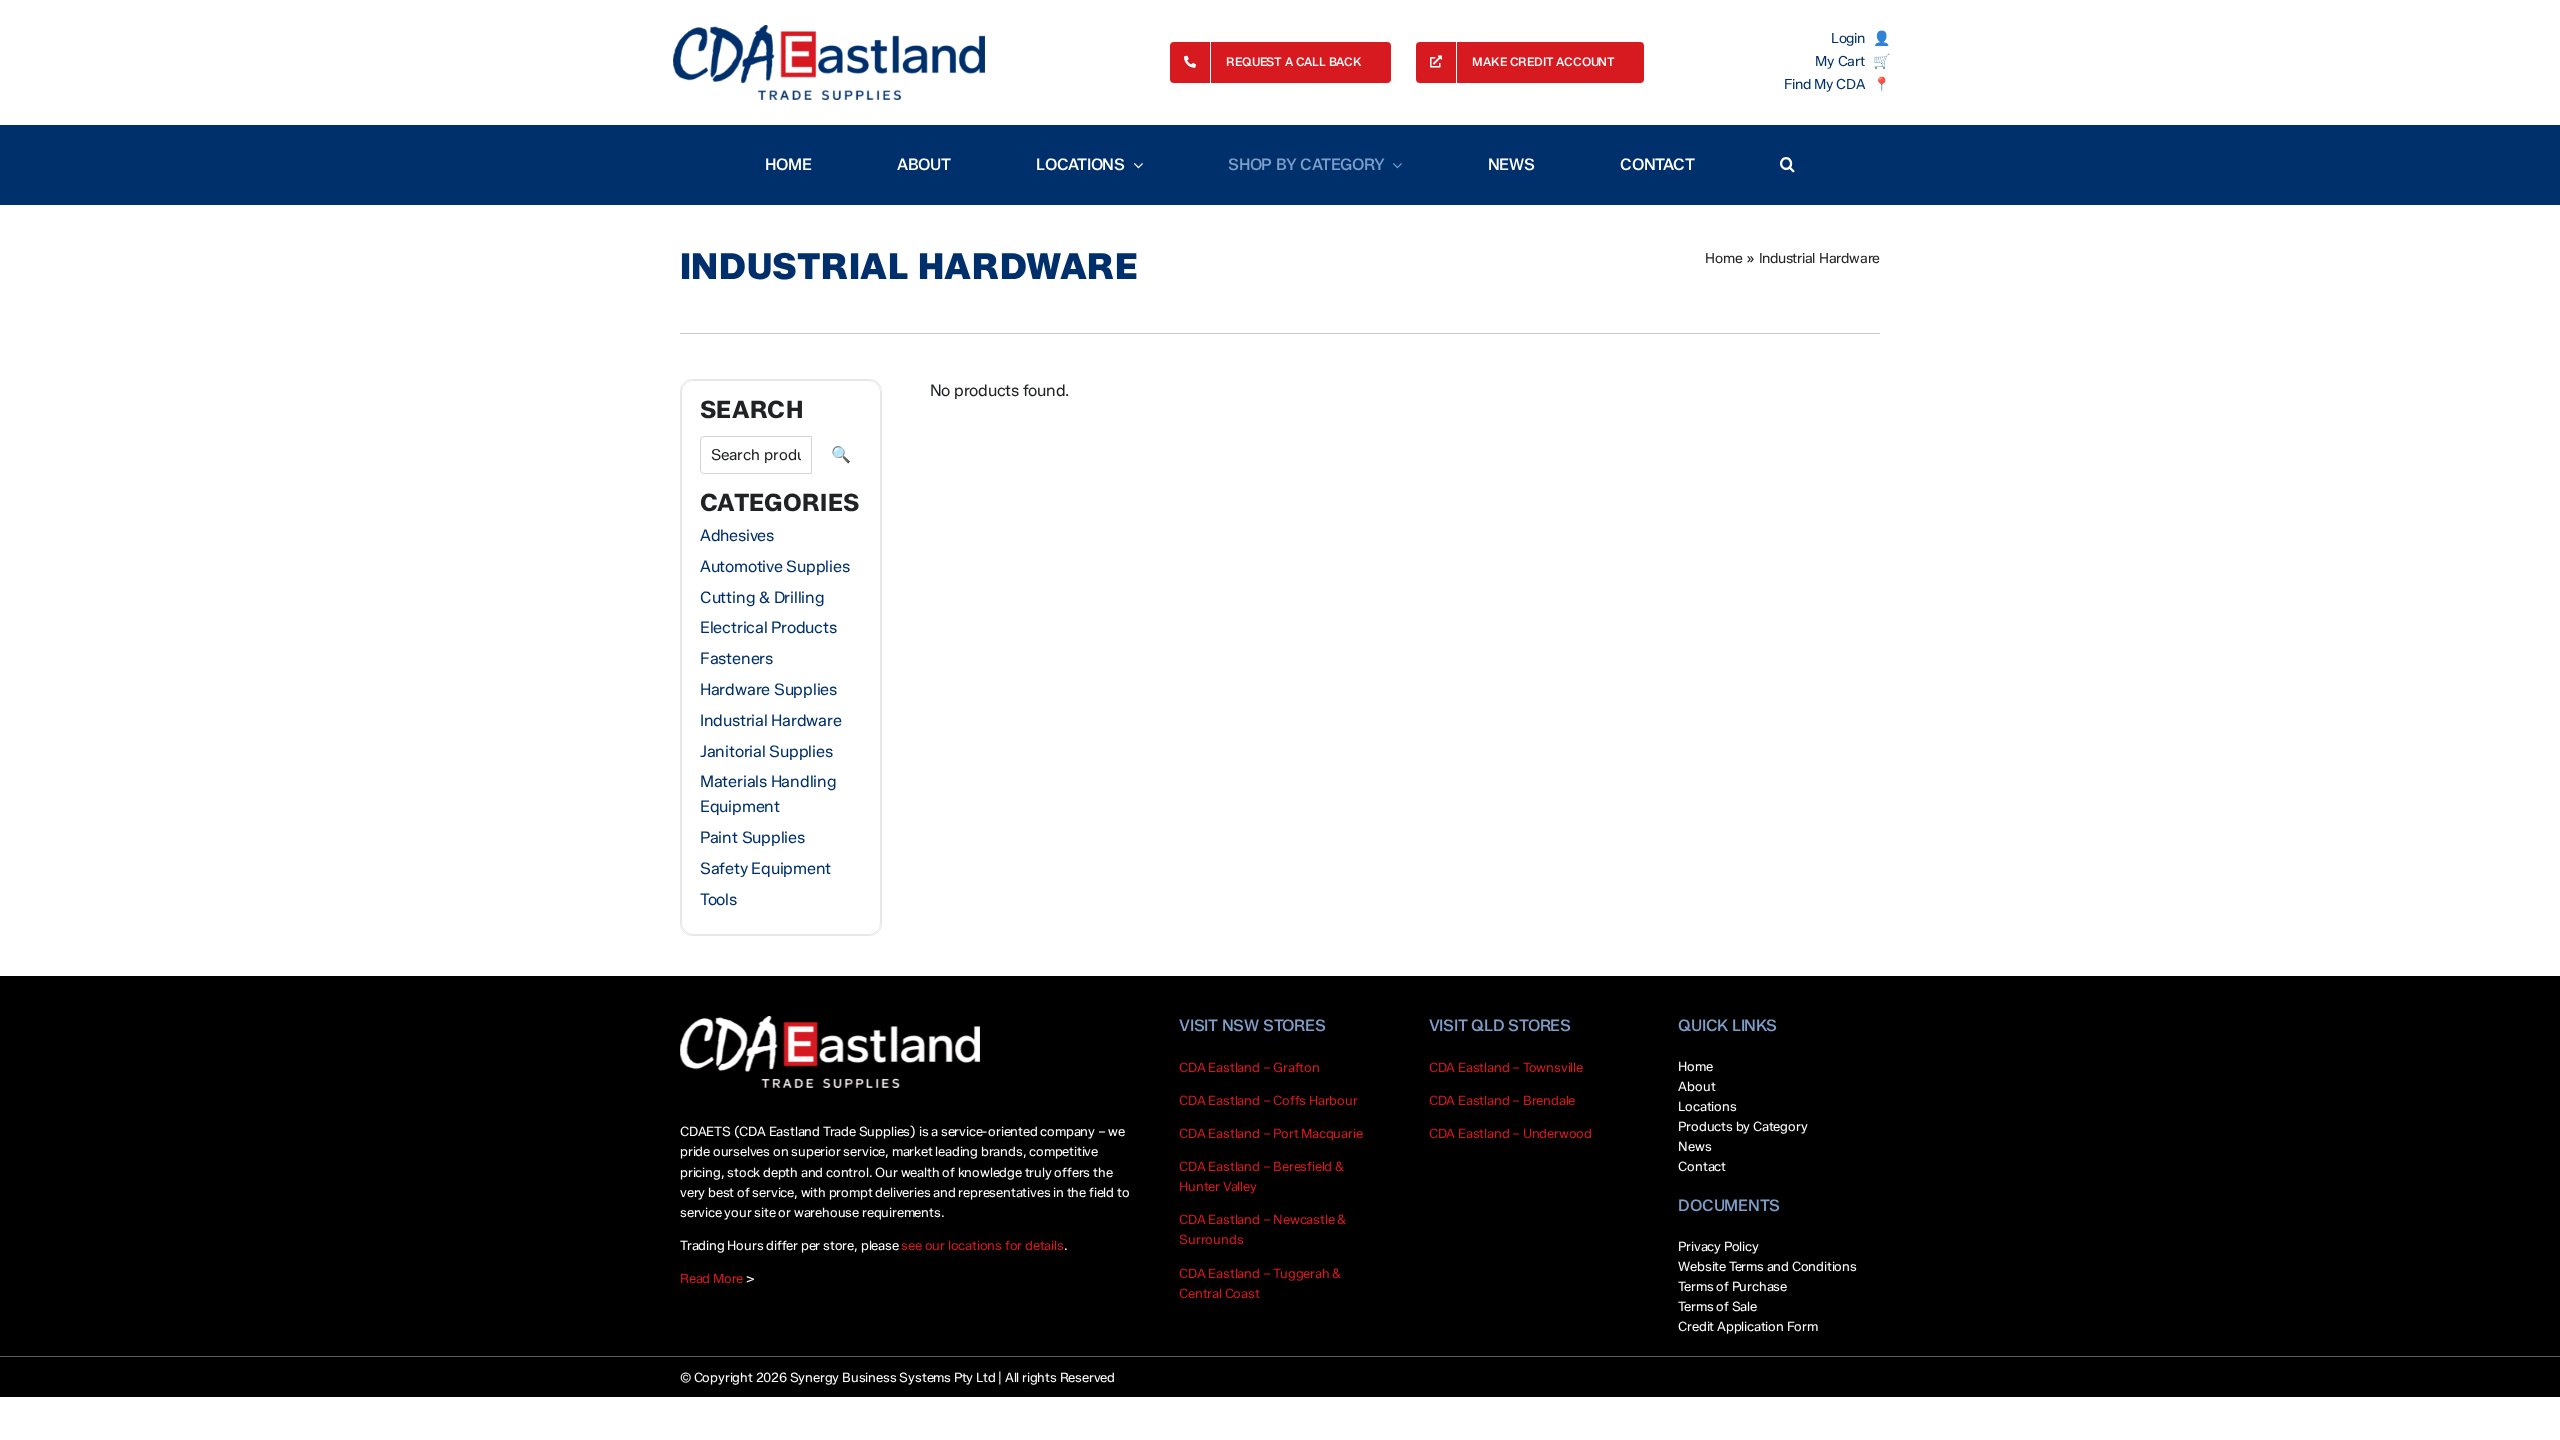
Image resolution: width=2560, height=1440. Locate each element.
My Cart (1839, 62)
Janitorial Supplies (766, 751)
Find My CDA (1824, 85)
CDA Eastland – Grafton (1249, 1067)
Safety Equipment (765, 868)
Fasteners (736, 658)
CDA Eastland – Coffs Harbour (1268, 1100)
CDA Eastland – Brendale (1502, 1100)
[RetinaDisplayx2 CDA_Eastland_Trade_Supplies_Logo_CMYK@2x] (829, 62)
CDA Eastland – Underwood (1510, 1133)
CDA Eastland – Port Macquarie (1270, 1133)
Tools (718, 899)
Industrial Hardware (770, 720)
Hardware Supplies (768, 689)
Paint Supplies (752, 837)
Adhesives (737, 535)
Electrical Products (768, 627)
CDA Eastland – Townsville (1506, 1067)
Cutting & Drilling (762, 597)
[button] (1787, 165)
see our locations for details (982, 1245)
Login (1848, 39)
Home (1723, 258)
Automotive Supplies (774, 566)
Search (841, 455)
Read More (711, 1278)
